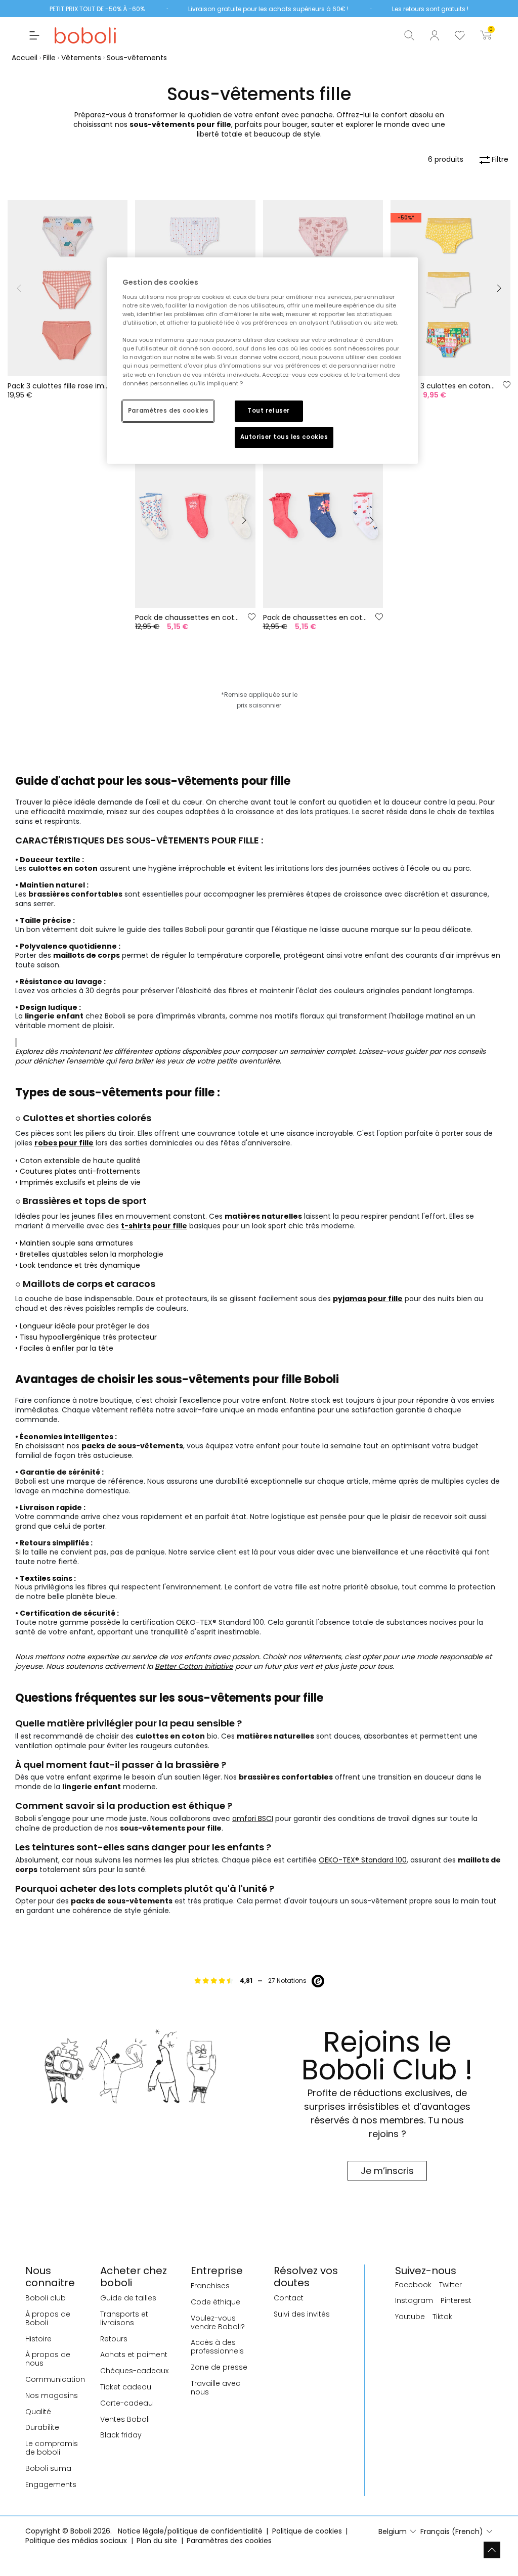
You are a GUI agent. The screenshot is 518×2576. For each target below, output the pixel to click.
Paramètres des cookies (168, 411)
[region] (263, 360)
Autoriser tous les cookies (284, 437)
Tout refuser (269, 411)
